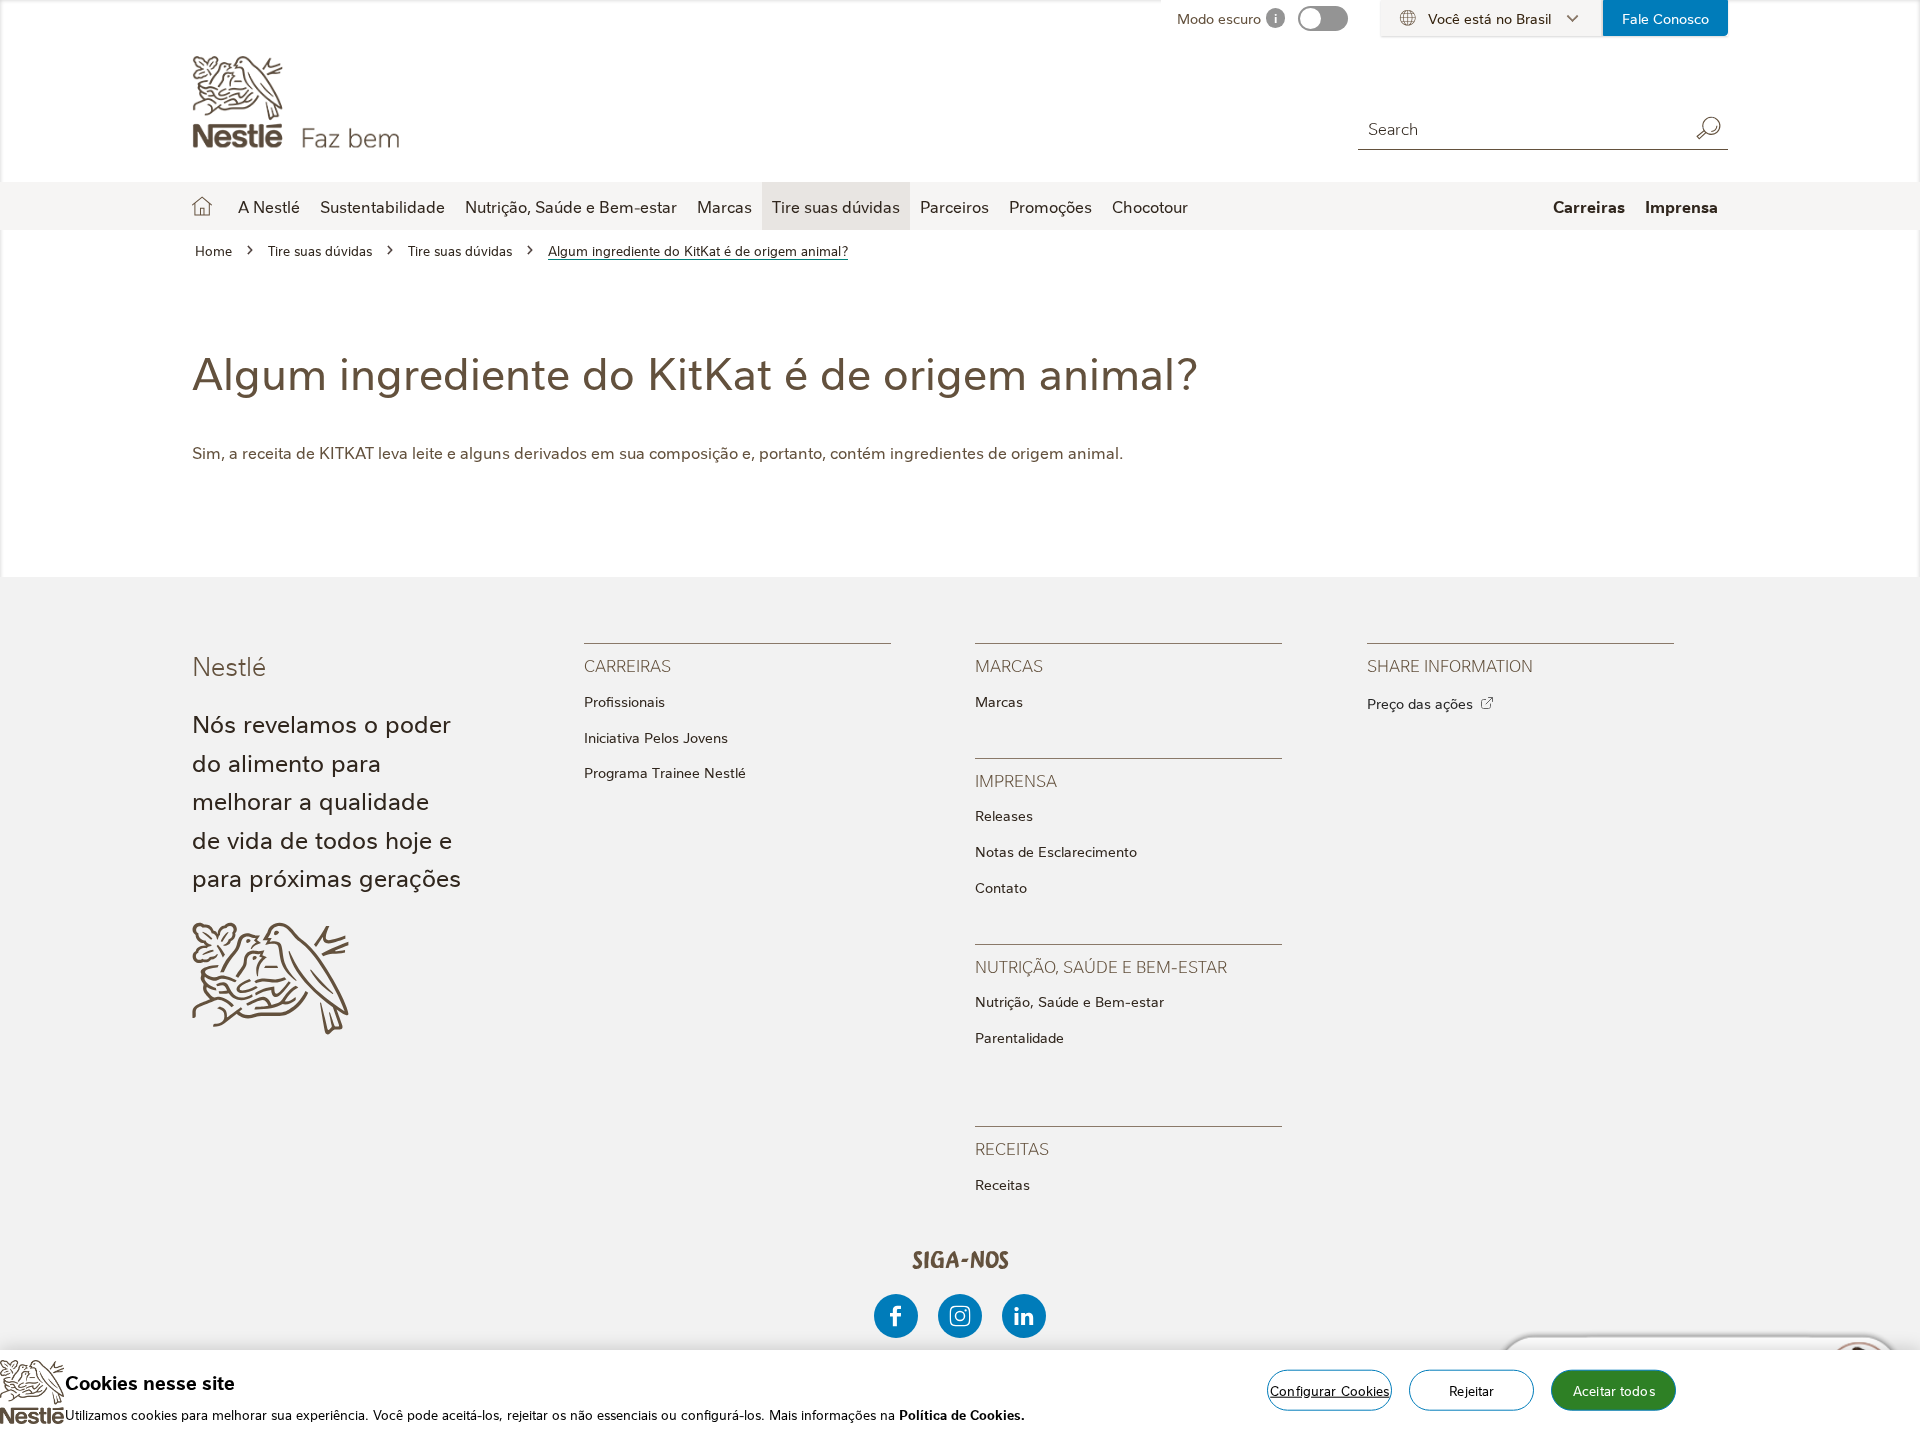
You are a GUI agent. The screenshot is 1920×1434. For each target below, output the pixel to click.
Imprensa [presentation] (1016, 779)
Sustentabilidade (382, 206)
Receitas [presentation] (1012, 1147)
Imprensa (1681, 206)
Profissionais (624, 701)
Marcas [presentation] (1009, 664)
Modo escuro (1219, 18)
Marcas (999, 701)
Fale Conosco (1665, 18)
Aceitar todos (1614, 1389)
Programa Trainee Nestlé (665, 772)
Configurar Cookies (1329, 1389)
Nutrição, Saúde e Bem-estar (1069, 1001)
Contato (1001, 887)
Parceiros (954, 206)
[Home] (373, 103)
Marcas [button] (724, 206)
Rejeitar (1471, 1389)
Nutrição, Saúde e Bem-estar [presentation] (1101, 965)
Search (1708, 128)
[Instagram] (960, 1316)
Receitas (1002, 1184)
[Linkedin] (1024, 1316)
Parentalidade (1019, 1037)
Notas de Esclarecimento (1056, 851)
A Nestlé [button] (269, 206)
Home (202, 206)
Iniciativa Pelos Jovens (656, 737)
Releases (1004, 815)
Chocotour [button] (1150, 206)
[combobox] (1518, 127)
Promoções (1050, 206)
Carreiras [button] (1589, 206)
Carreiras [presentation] (627, 664)
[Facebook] (896, 1316)
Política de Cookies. (962, 1413)
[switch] (1323, 18)
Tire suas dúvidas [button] (836, 206)
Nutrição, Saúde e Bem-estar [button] (571, 206)
